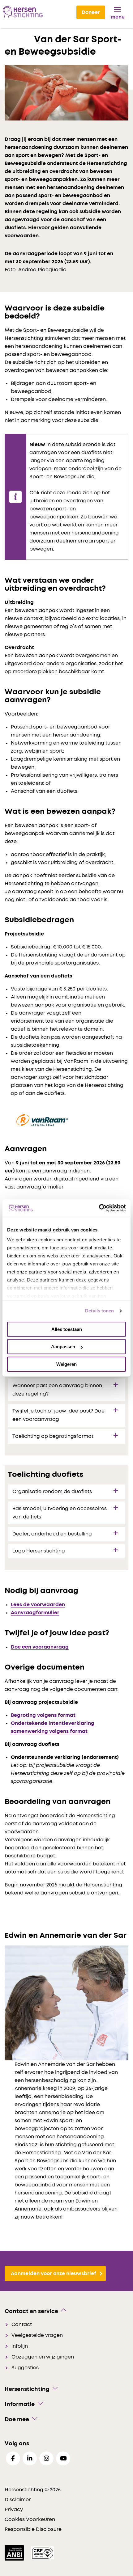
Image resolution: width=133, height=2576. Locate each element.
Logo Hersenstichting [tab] (39, 1551)
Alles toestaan (67, 1329)
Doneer (91, 12)
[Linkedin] (30, 2458)
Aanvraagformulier (35, 1613)
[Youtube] (63, 2458)
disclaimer (18, 2500)
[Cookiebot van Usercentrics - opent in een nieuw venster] (99, 1208)
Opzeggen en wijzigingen (43, 2357)
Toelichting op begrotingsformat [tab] (53, 1436)
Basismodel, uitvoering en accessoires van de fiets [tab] (60, 1513)
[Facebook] (13, 2458)
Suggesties (25, 2368)
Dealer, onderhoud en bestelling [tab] (52, 1534)
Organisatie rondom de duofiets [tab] (52, 1492)
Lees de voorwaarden (38, 1605)
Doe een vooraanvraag (40, 1647)
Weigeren (66, 1364)
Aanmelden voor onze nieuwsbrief (54, 2274)
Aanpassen (63, 1347)
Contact (22, 2325)
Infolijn (20, 2346)
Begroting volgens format (44, 1715)
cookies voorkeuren (30, 2519)
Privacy (14, 2510)
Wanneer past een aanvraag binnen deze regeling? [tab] (57, 1390)
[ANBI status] (15, 2553)
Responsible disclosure (33, 2529)
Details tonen (99, 1311)
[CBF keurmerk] (42, 2553)
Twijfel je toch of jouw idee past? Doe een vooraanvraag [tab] (58, 1415)
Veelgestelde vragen (37, 2335)
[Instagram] (46, 2458)
